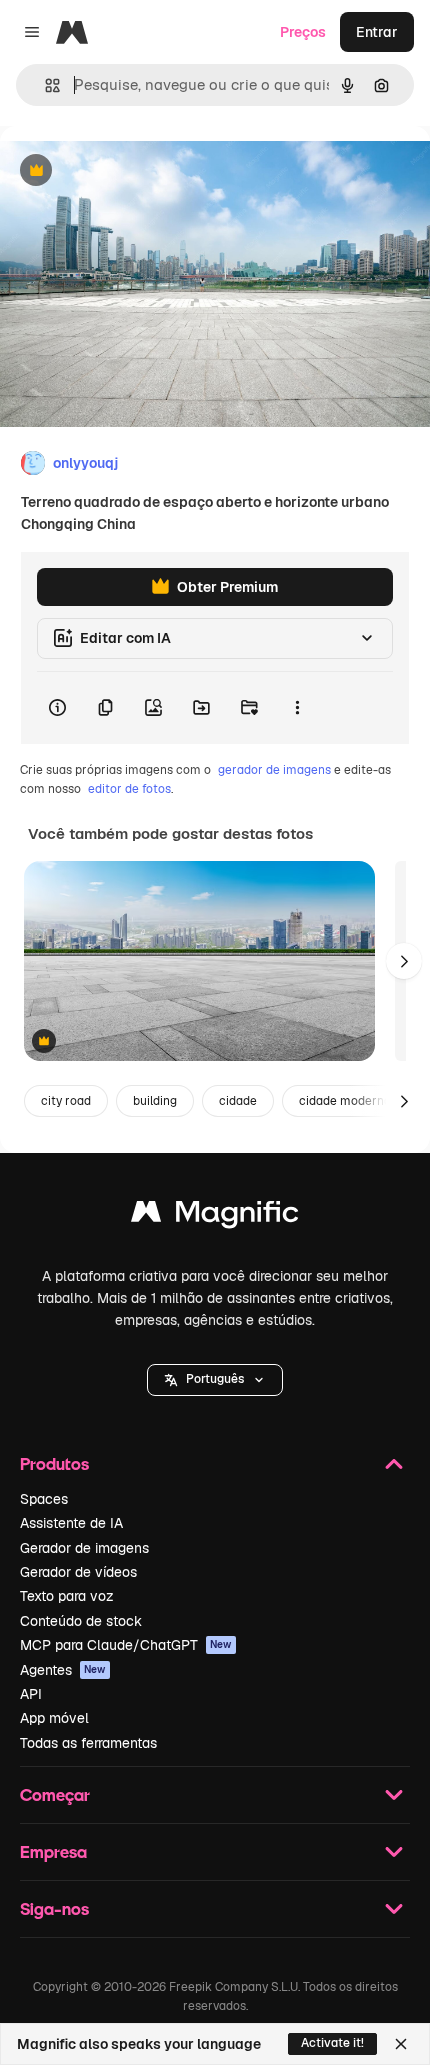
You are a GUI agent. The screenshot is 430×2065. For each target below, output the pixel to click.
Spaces (44, 1499)
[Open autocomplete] (44, 85)
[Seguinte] (404, 961)
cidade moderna (345, 1101)
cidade (238, 1101)
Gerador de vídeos (78, 1572)
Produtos (54, 1463)
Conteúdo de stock (81, 1621)
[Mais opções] (297, 708)
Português (215, 1379)
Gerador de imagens (84, 1548)
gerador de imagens (274, 770)
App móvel (54, 1718)
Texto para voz (67, 1596)
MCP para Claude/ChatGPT (126, 1645)
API (31, 1694)
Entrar (377, 32)
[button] (215, 1380)
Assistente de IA (71, 1523)
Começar (55, 1794)
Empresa (53, 1851)
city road (66, 1101)
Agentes (63, 1670)
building (155, 1101)
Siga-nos (54, 1908)
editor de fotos (129, 789)
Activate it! (332, 2043)
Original (128, 171)
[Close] (401, 2044)
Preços (303, 32)
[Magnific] (215, 1216)
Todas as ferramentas (88, 1743)
